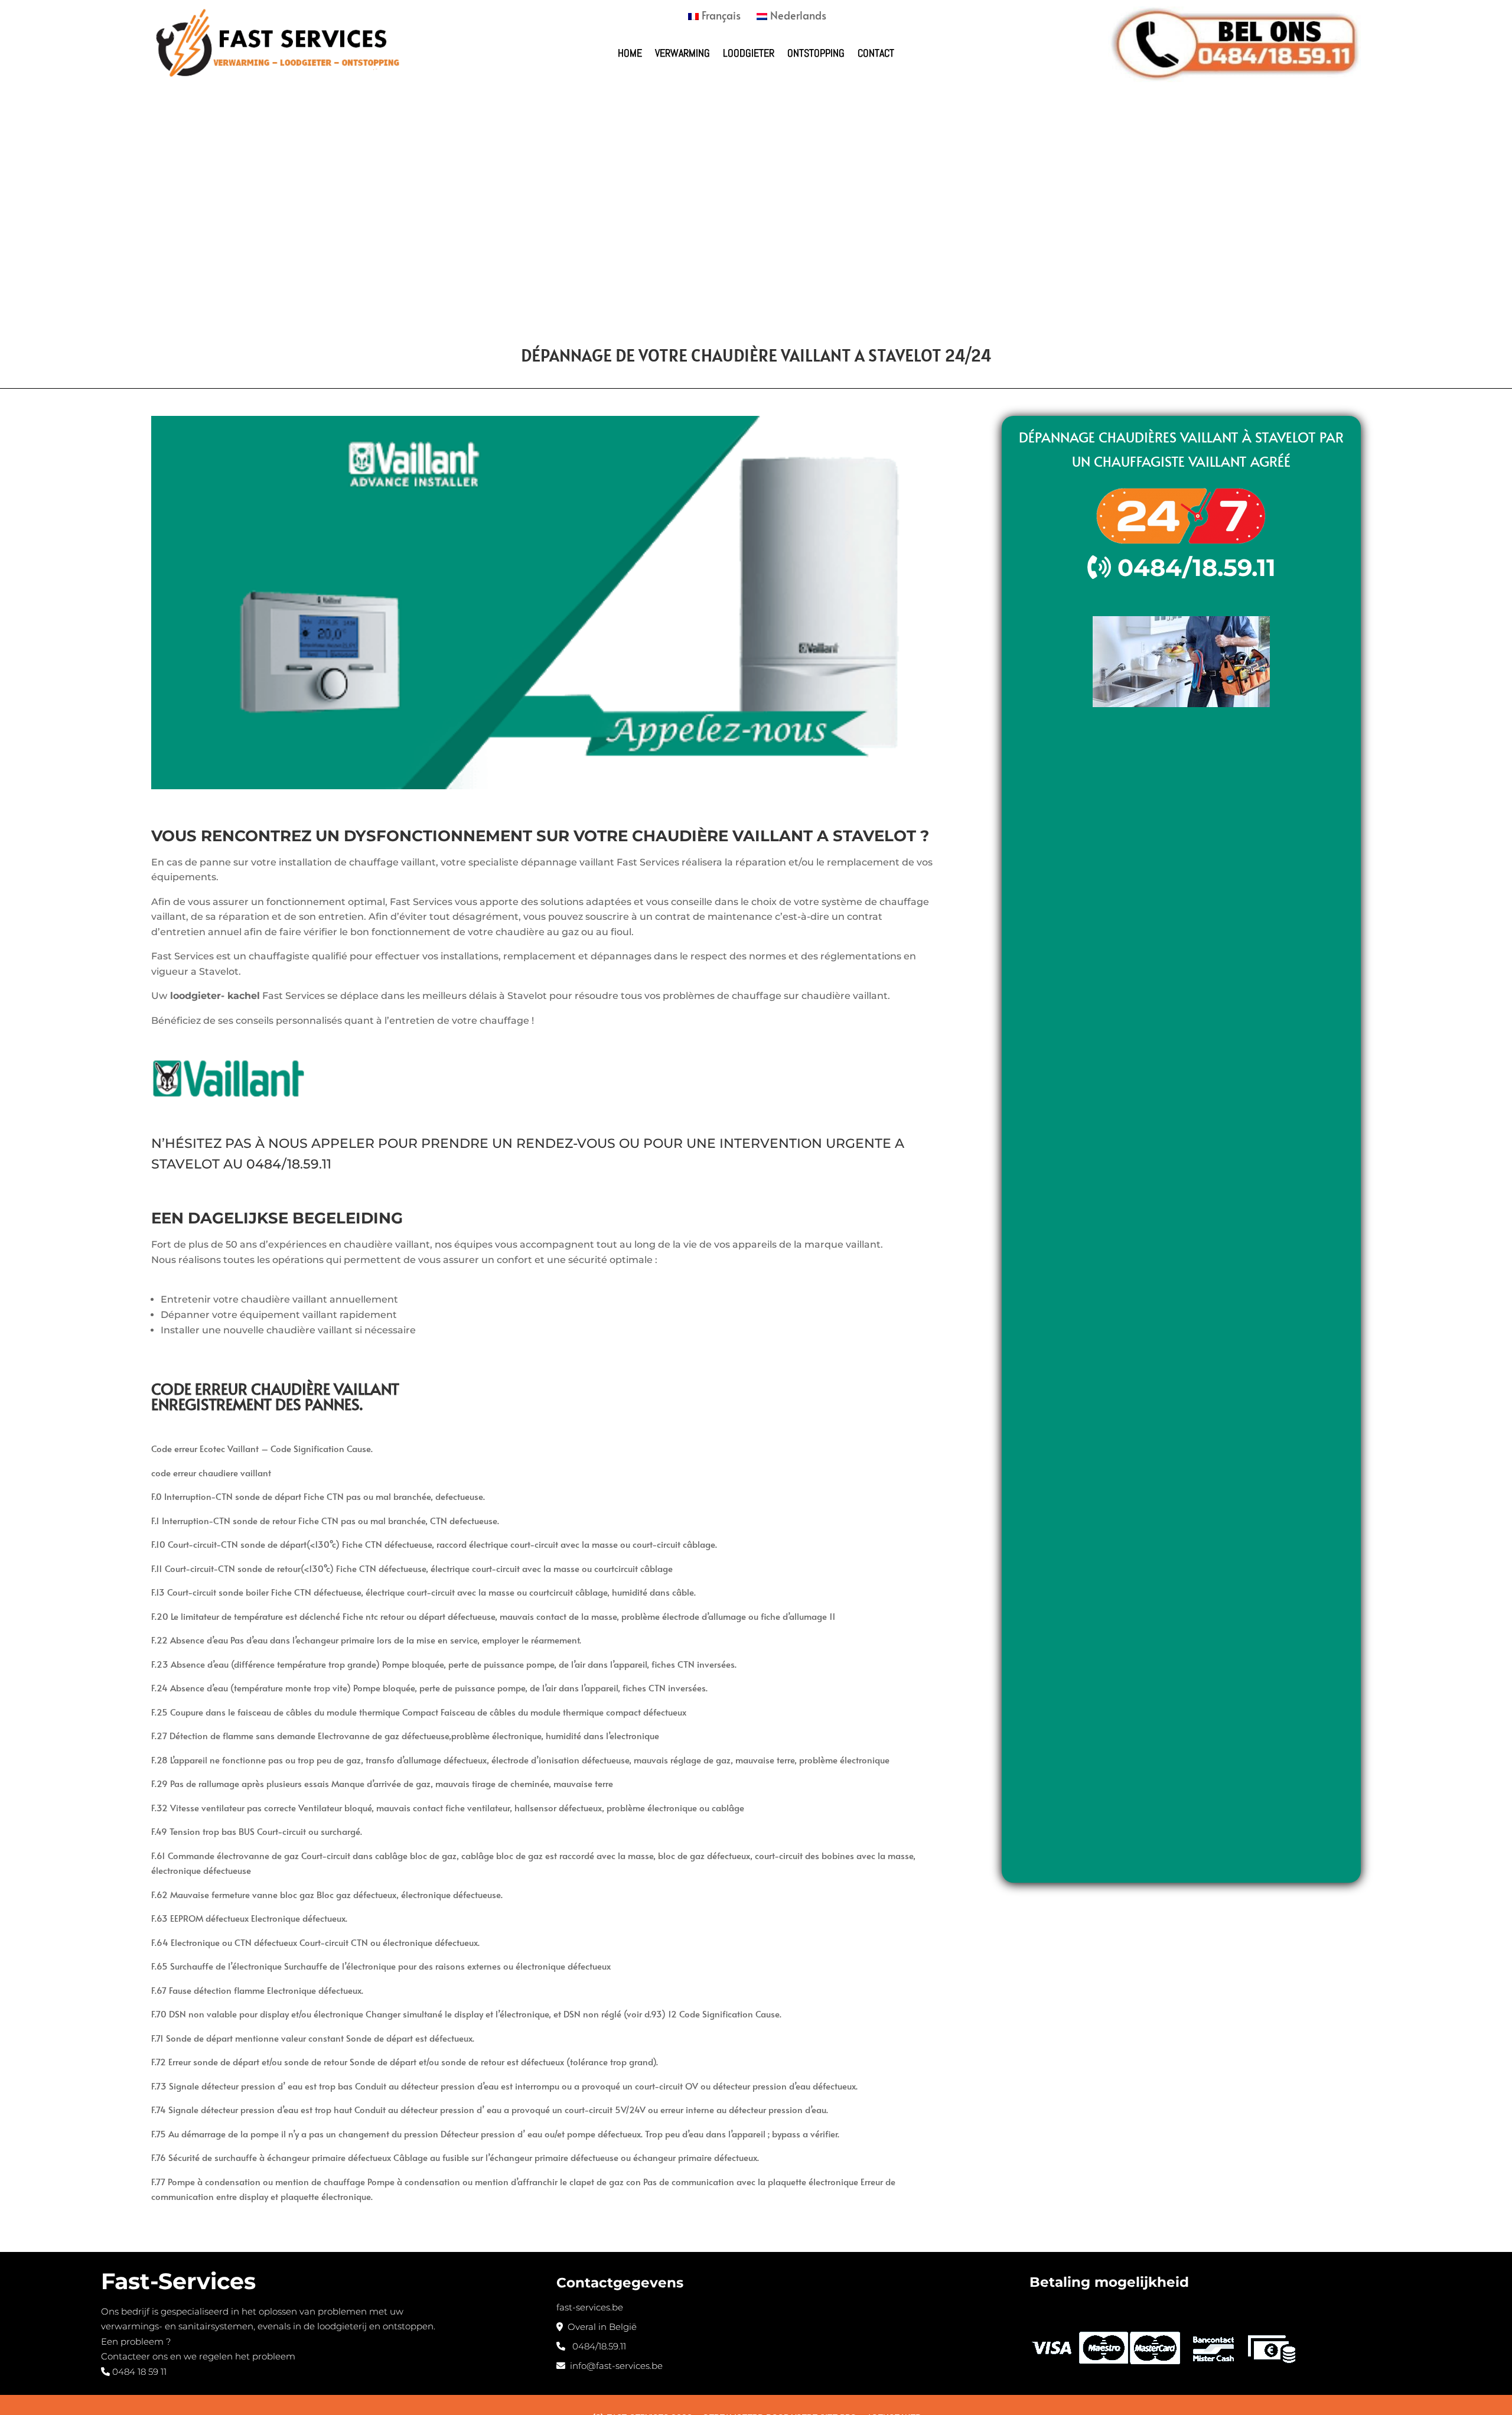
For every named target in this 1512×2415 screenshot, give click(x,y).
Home (630, 53)
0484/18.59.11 (289, 1164)
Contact (876, 53)
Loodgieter (749, 53)
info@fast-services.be (614, 2366)
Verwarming (682, 53)
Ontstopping (816, 53)
